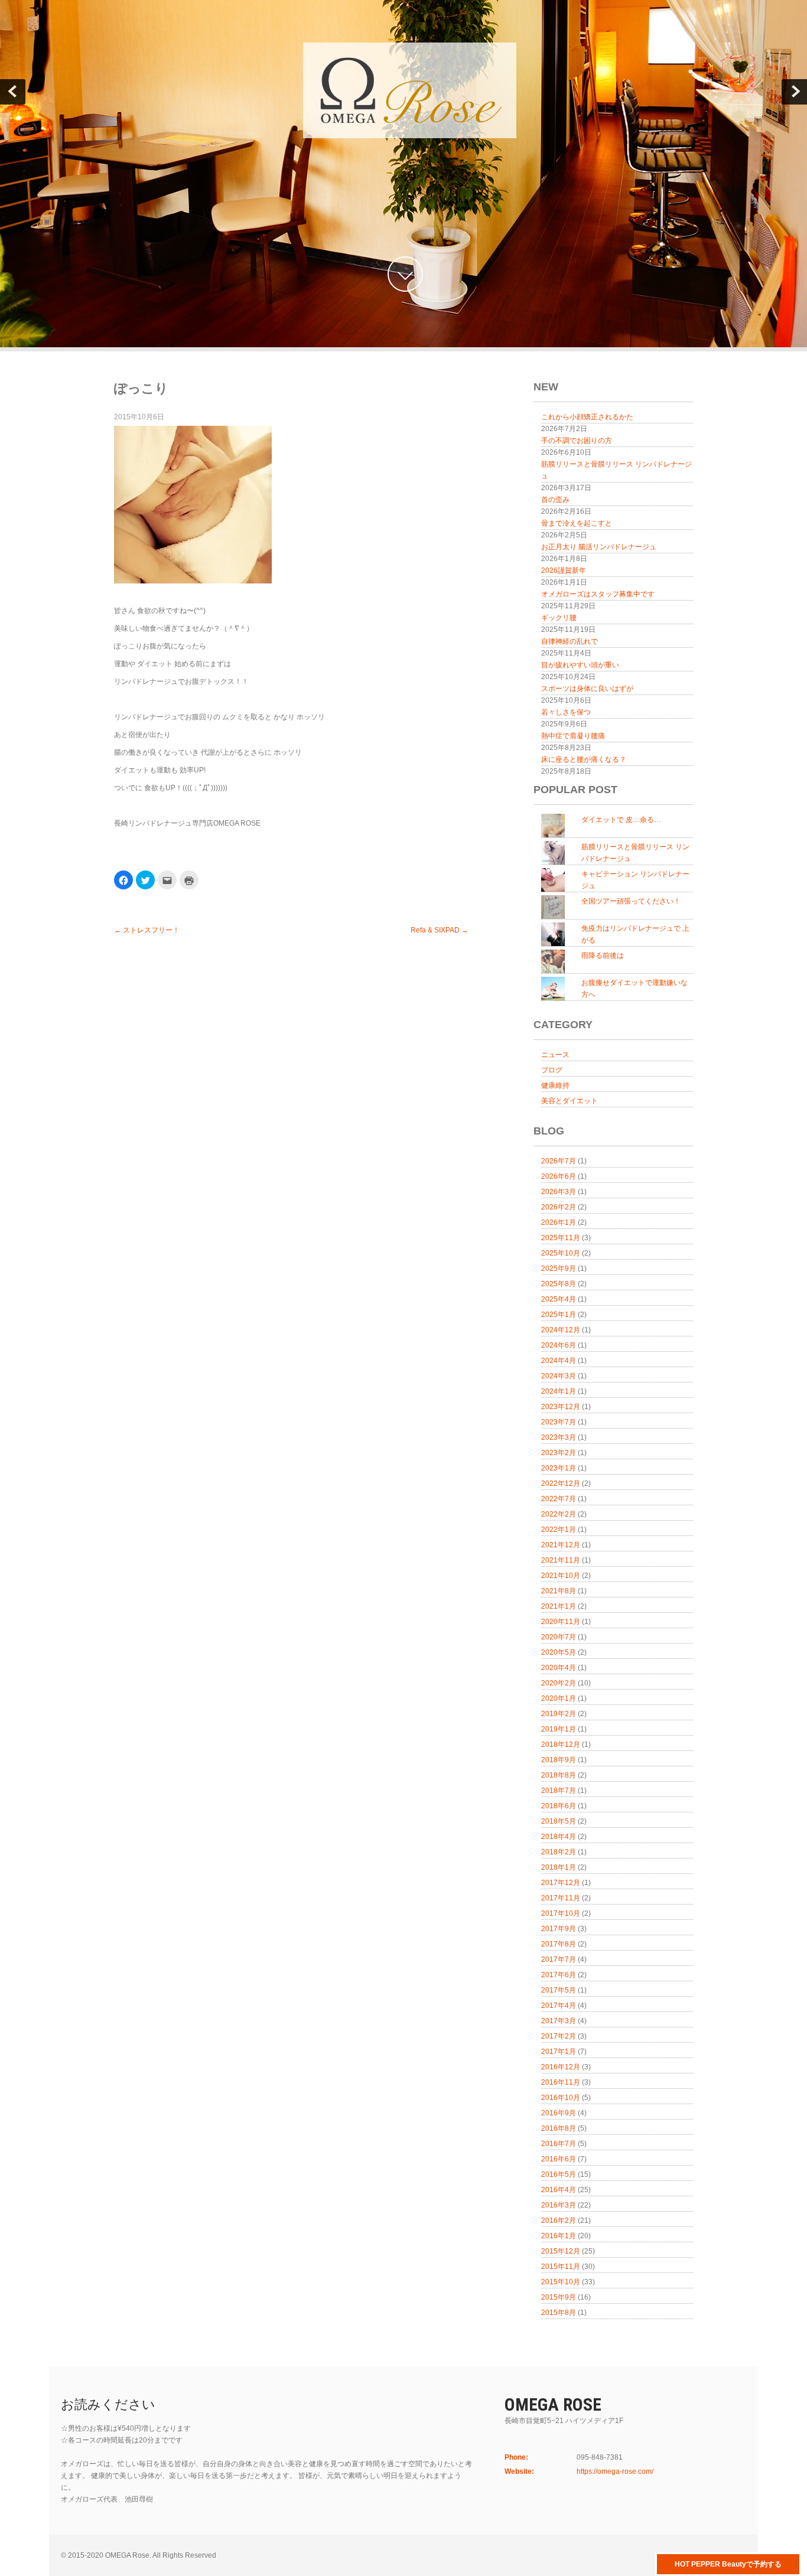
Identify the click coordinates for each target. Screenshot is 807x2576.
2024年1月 (559, 1391)
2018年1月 (559, 1867)
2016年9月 (559, 2113)
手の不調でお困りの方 (577, 441)
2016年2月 (559, 2220)
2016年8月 (559, 2128)
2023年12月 (561, 1407)
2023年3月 (559, 1437)
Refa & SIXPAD (440, 930)
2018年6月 (559, 1806)
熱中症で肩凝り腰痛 (573, 736)
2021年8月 (559, 1591)
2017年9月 (559, 1929)
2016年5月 (559, 2174)
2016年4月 (559, 2190)
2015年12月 (561, 2251)
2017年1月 (559, 2052)
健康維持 (555, 1085)
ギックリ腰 (559, 618)
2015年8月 (559, 2313)
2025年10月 (561, 1253)
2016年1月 (559, 2236)
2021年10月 (561, 1576)
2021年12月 (561, 1545)
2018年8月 (559, 1775)
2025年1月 (559, 1315)
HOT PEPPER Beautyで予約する (728, 2564)
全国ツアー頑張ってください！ (631, 901)
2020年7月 (559, 1637)
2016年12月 (561, 2067)
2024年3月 (559, 1376)
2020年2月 (559, 1683)
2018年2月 (559, 1852)
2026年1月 (559, 1222)
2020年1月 (559, 1698)
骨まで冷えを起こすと (577, 523)
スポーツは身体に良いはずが (587, 689)
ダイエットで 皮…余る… (621, 820)
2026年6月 (559, 1176)
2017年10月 (561, 1913)
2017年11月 (561, 1898)
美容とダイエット (570, 1101)
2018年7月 (559, 1791)
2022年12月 (561, 1483)
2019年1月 (559, 1729)
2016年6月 (559, 2159)
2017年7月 (559, 1959)
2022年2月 (559, 1514)
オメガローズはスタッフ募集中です (598, 594)
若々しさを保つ (566, 712)
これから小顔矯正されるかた (587, 417)
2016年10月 (561, 2098)
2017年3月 (559, 2021)
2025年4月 (559, 1299)
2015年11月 (561, 2267)
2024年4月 (559, 1361)
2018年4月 (559, 1837)
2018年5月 (559, 1821)
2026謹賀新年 (564, 570)
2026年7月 (559, 1161)
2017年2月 (559, 2036)
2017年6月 (559, 1975)
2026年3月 (559, 1192)
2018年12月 (561, 1744)
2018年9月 (559, 1760)
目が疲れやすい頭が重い (580, 665)
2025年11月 (561, 1238)
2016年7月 (559, 2144)
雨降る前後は (603, 956)
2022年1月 (559, 1530)
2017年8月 (559, 1944)
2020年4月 (559, 1668)
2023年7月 (559, 1422)
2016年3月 (559, 2205)
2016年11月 (561, 2082)
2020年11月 (561, 1622)
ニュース (555, 1055)
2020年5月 (559, 1652)
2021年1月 (559, 1606)
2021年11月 (561, 1560)
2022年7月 (559, 1499)
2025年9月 (559, 1269)
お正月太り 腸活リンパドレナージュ (599, 547)
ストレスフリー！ (147, 930)
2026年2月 (559, 1207)
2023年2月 (559, 1453)
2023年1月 (559, 1468)
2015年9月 (559, 2297)
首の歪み (555, 500)
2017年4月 (559, 2006)
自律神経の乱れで (570, 641)
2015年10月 (561, 2282)
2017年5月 (559, 1990)
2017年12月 (561, 1883)
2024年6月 (559, 1345)
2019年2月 (559, 1714)
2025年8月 (559, 1284)
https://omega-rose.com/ (615, 2471)
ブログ (552, 1070)
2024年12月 (561, 1330)
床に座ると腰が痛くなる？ (584, 759)
